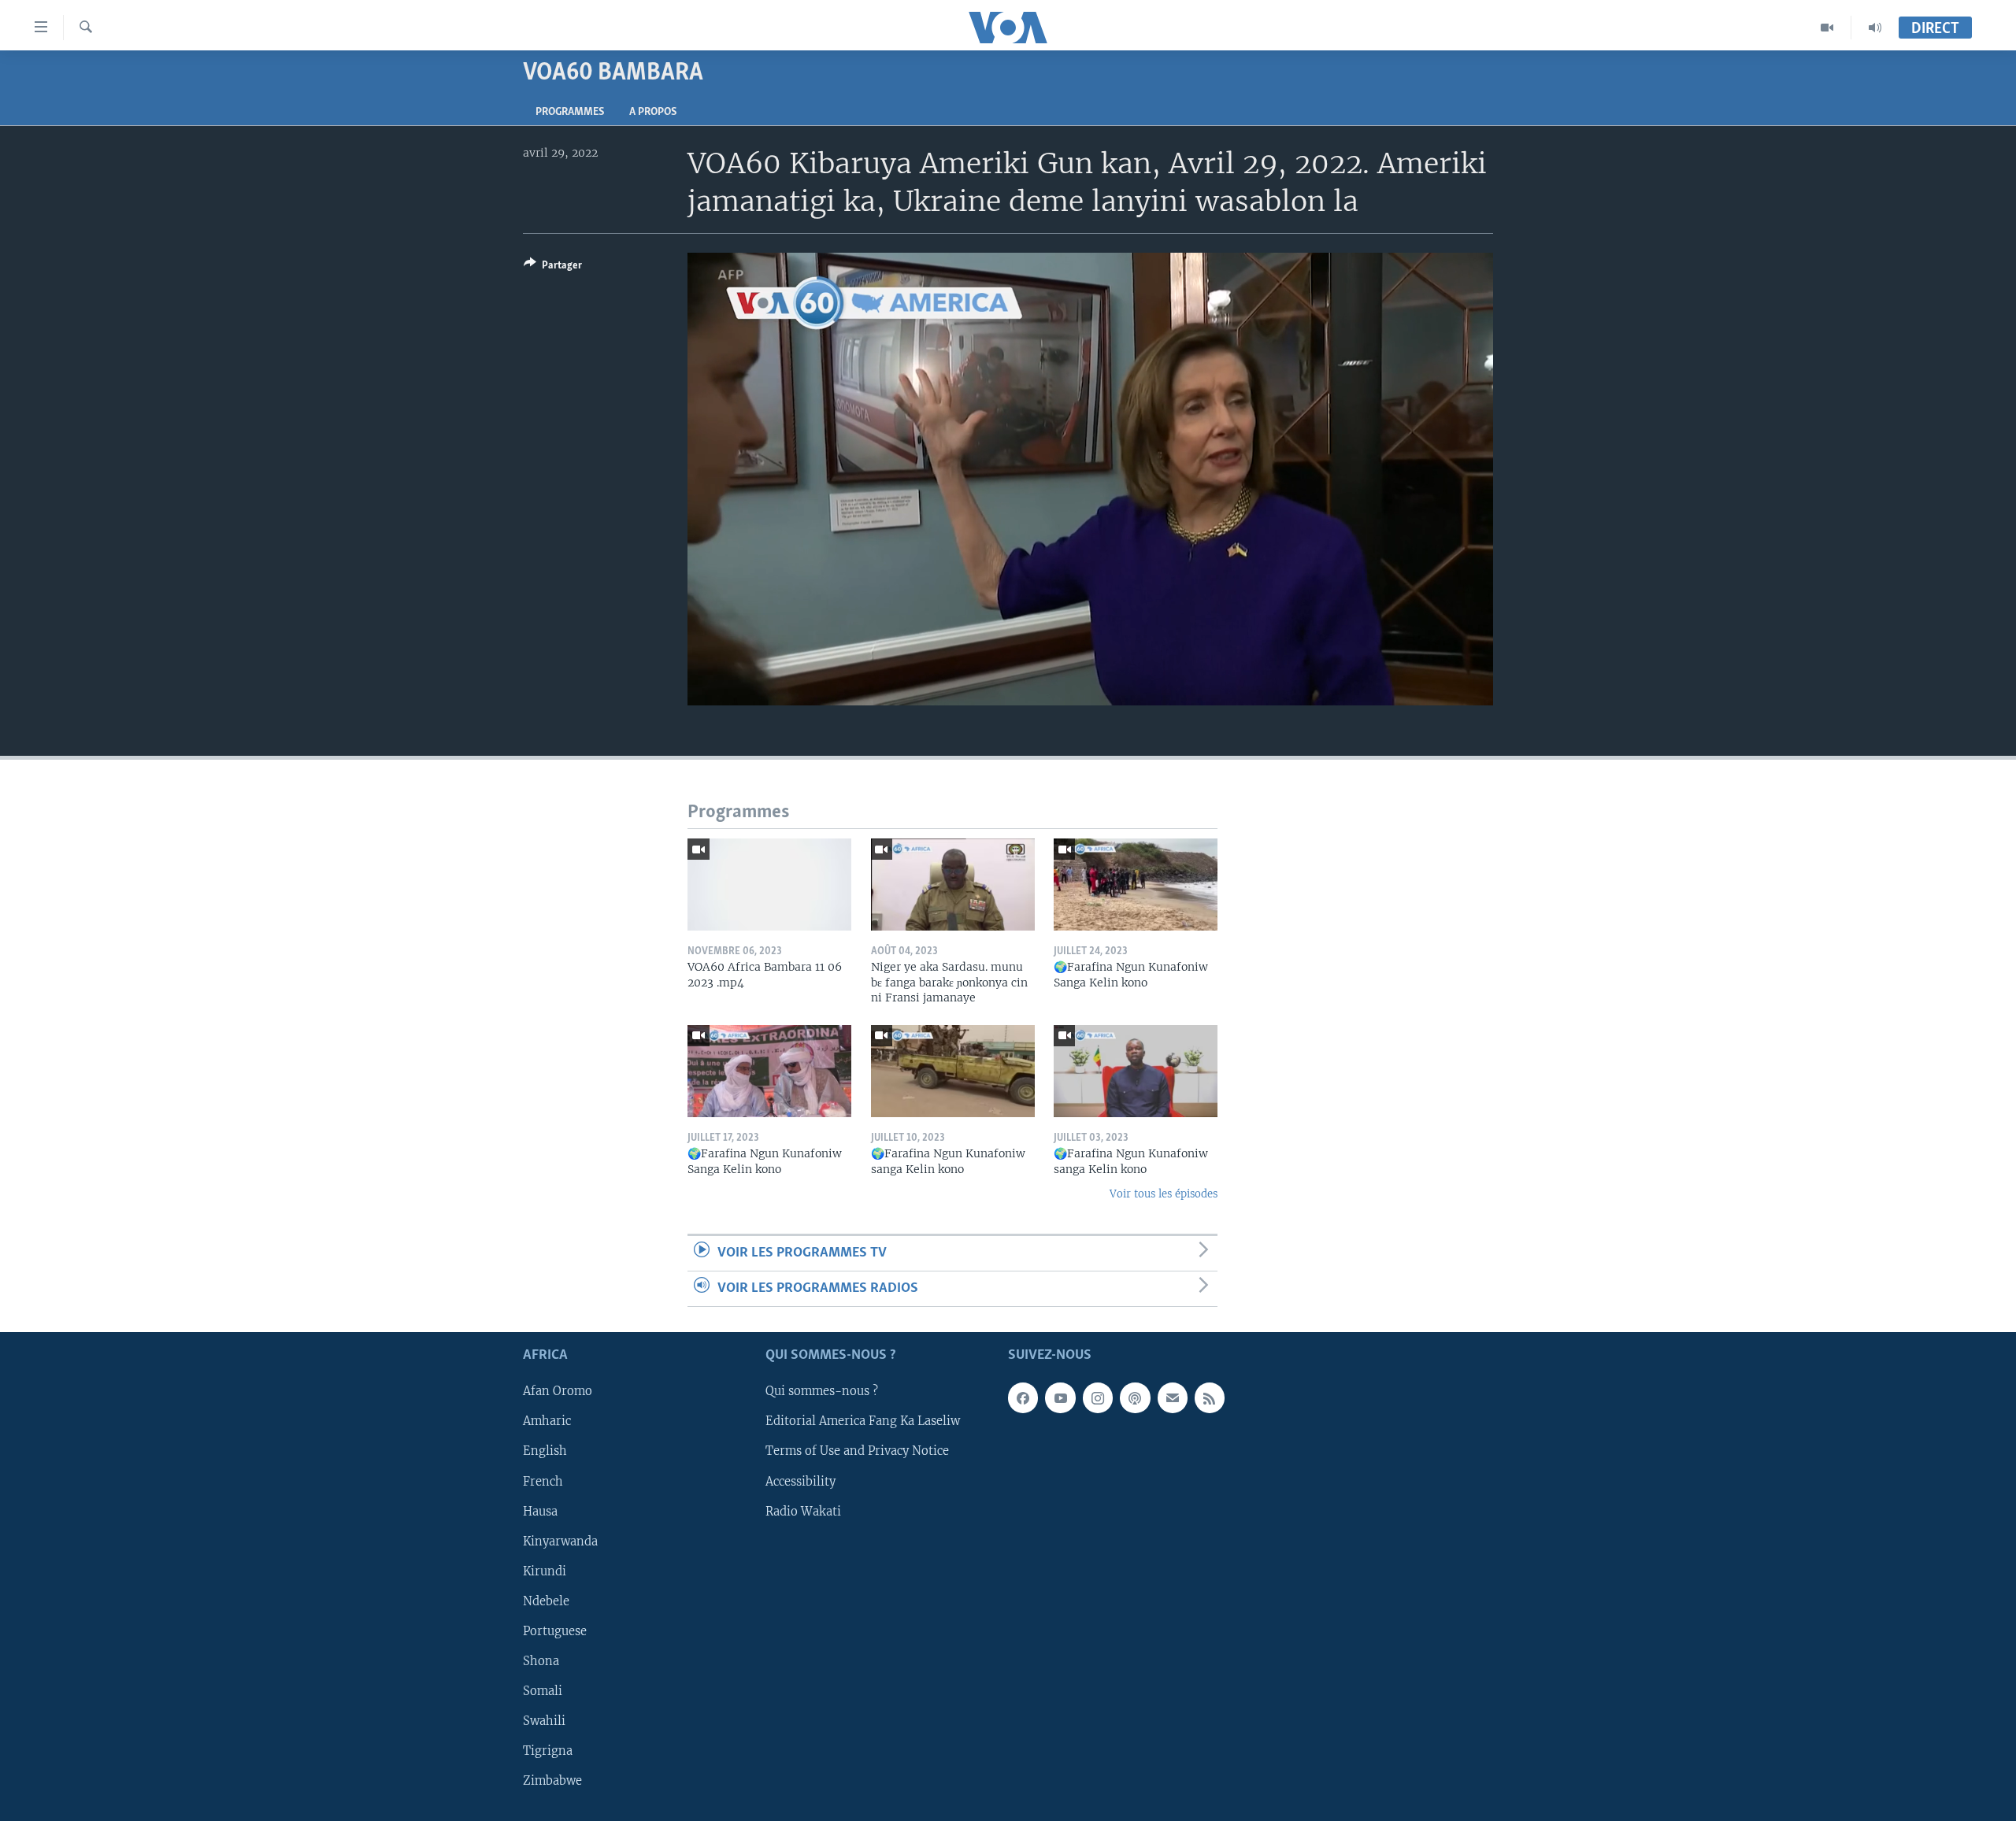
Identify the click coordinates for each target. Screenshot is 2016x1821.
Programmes (570, 112)
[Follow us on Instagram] (1098, 1398)
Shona (541, 1661)
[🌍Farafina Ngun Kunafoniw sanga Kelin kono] (953, 1071)
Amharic (547, 1422)
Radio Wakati (803, 1512)
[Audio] (1875, 28)
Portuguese (555, 1631)
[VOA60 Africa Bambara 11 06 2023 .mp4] (769, 885)
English (545, 1452)
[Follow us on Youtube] (1060, 1398)
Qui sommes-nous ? (822, 1392)
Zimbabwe (552, 1781)
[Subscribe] (1173, 1398)
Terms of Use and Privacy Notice (857, 1452)
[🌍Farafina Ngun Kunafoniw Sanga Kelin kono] (1136, 885)
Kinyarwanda (560, 1542)
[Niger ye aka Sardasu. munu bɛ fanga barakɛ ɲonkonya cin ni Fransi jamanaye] (953, 885)
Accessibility (800, 1482)
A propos (653, 112)
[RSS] (1210, 1398)
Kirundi (545, 1571)
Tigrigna (548, 1751)
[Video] (1827, 28)
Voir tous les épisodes (1164, 1194)
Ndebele (546, 1601)
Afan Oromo (558, 1392)
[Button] (553, 268)
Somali (543, 1691)
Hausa (540, 1512)
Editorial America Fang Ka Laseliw (863, 1422)
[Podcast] (1135, 1398)
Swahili (544, 1721)
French (543, 1482)
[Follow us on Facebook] (1023, 1398)
